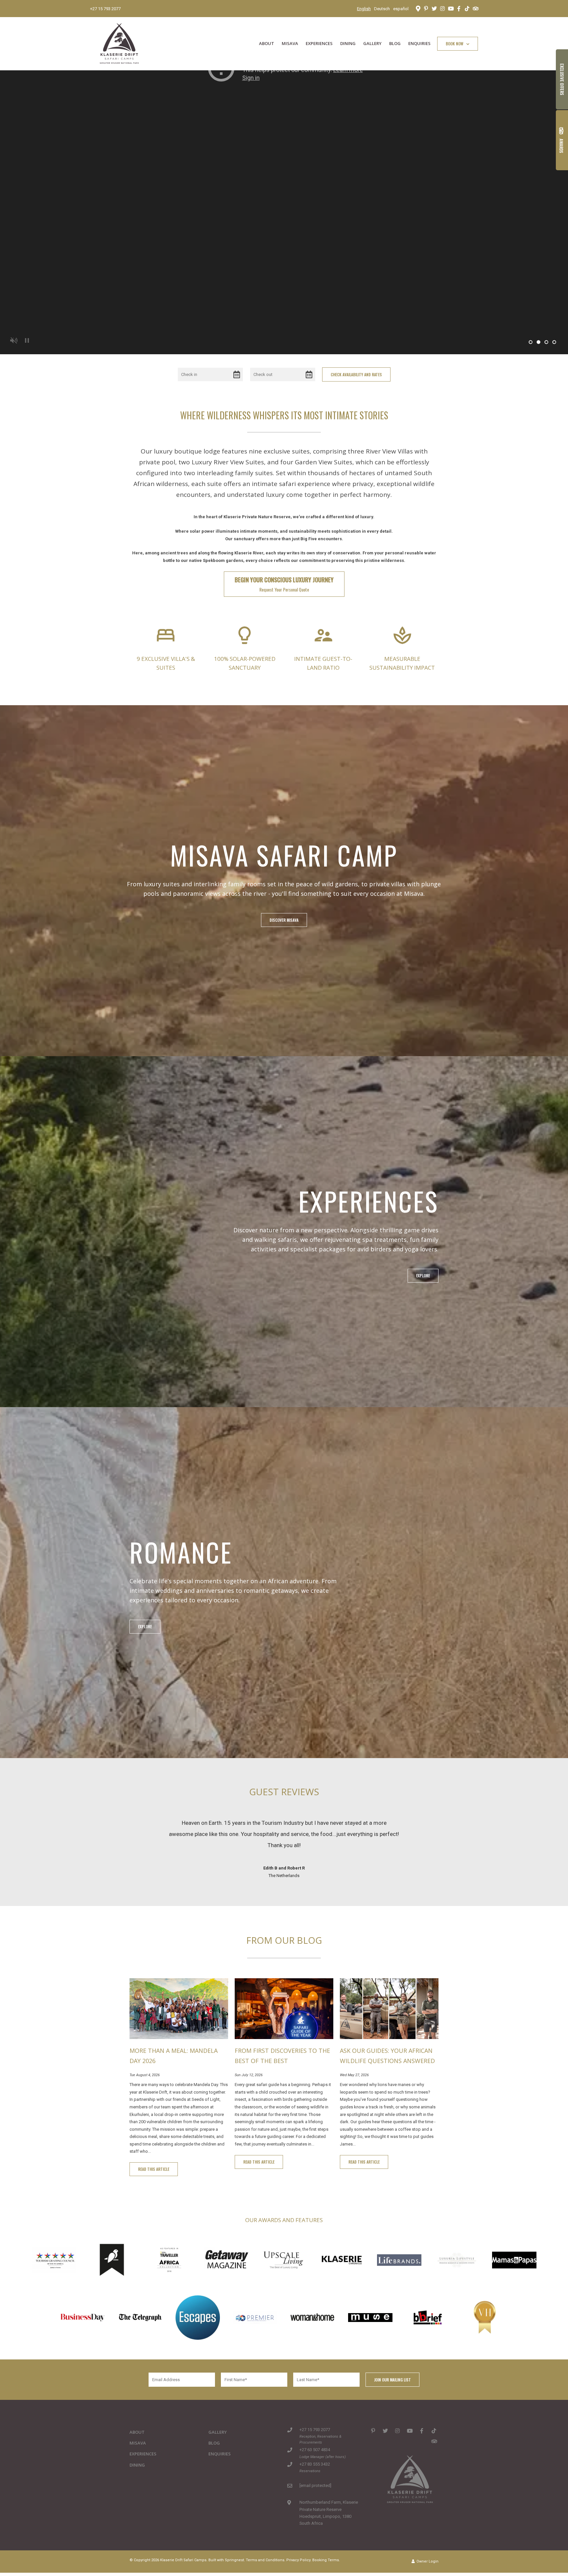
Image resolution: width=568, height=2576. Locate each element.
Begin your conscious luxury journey (284, 584)
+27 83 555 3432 (315, 2464)
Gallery (372, 43)
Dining (348, 43)
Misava (290, 43)
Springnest (234, 2560)
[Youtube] (451, 9)
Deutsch (382, 9)
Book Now (455, 44)
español (401, 9)
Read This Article (154, 2169)
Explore (423, 1276)
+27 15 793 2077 (105, 9)
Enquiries (419, 43)
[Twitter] (434, 9)
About (267, 43)
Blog (395, 43)
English (364, 9)
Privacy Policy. (299, 2560)
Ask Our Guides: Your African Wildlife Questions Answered (387, 2056)
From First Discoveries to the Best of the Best (282, 2056)
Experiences (319, 43)
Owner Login (427, 2561)
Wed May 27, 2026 (354, 2075)
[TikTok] (467, 9)
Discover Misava (284, 920)
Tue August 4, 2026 (145, 2075)
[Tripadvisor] (475, 9)
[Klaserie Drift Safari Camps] (119, 42)
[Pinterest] (426, 9)
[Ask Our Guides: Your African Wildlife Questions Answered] (389, 2008)
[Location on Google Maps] (418, 8)
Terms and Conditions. (266, 2560)
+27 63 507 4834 (315, 2450)
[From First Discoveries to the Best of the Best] (284, 2008)
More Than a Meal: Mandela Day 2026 (174, 2056)
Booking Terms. (326, 2560)
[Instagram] (442, 9)
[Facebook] (459, 9)
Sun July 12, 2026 (249, 2075)
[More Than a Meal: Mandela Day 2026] (179, 2008)
